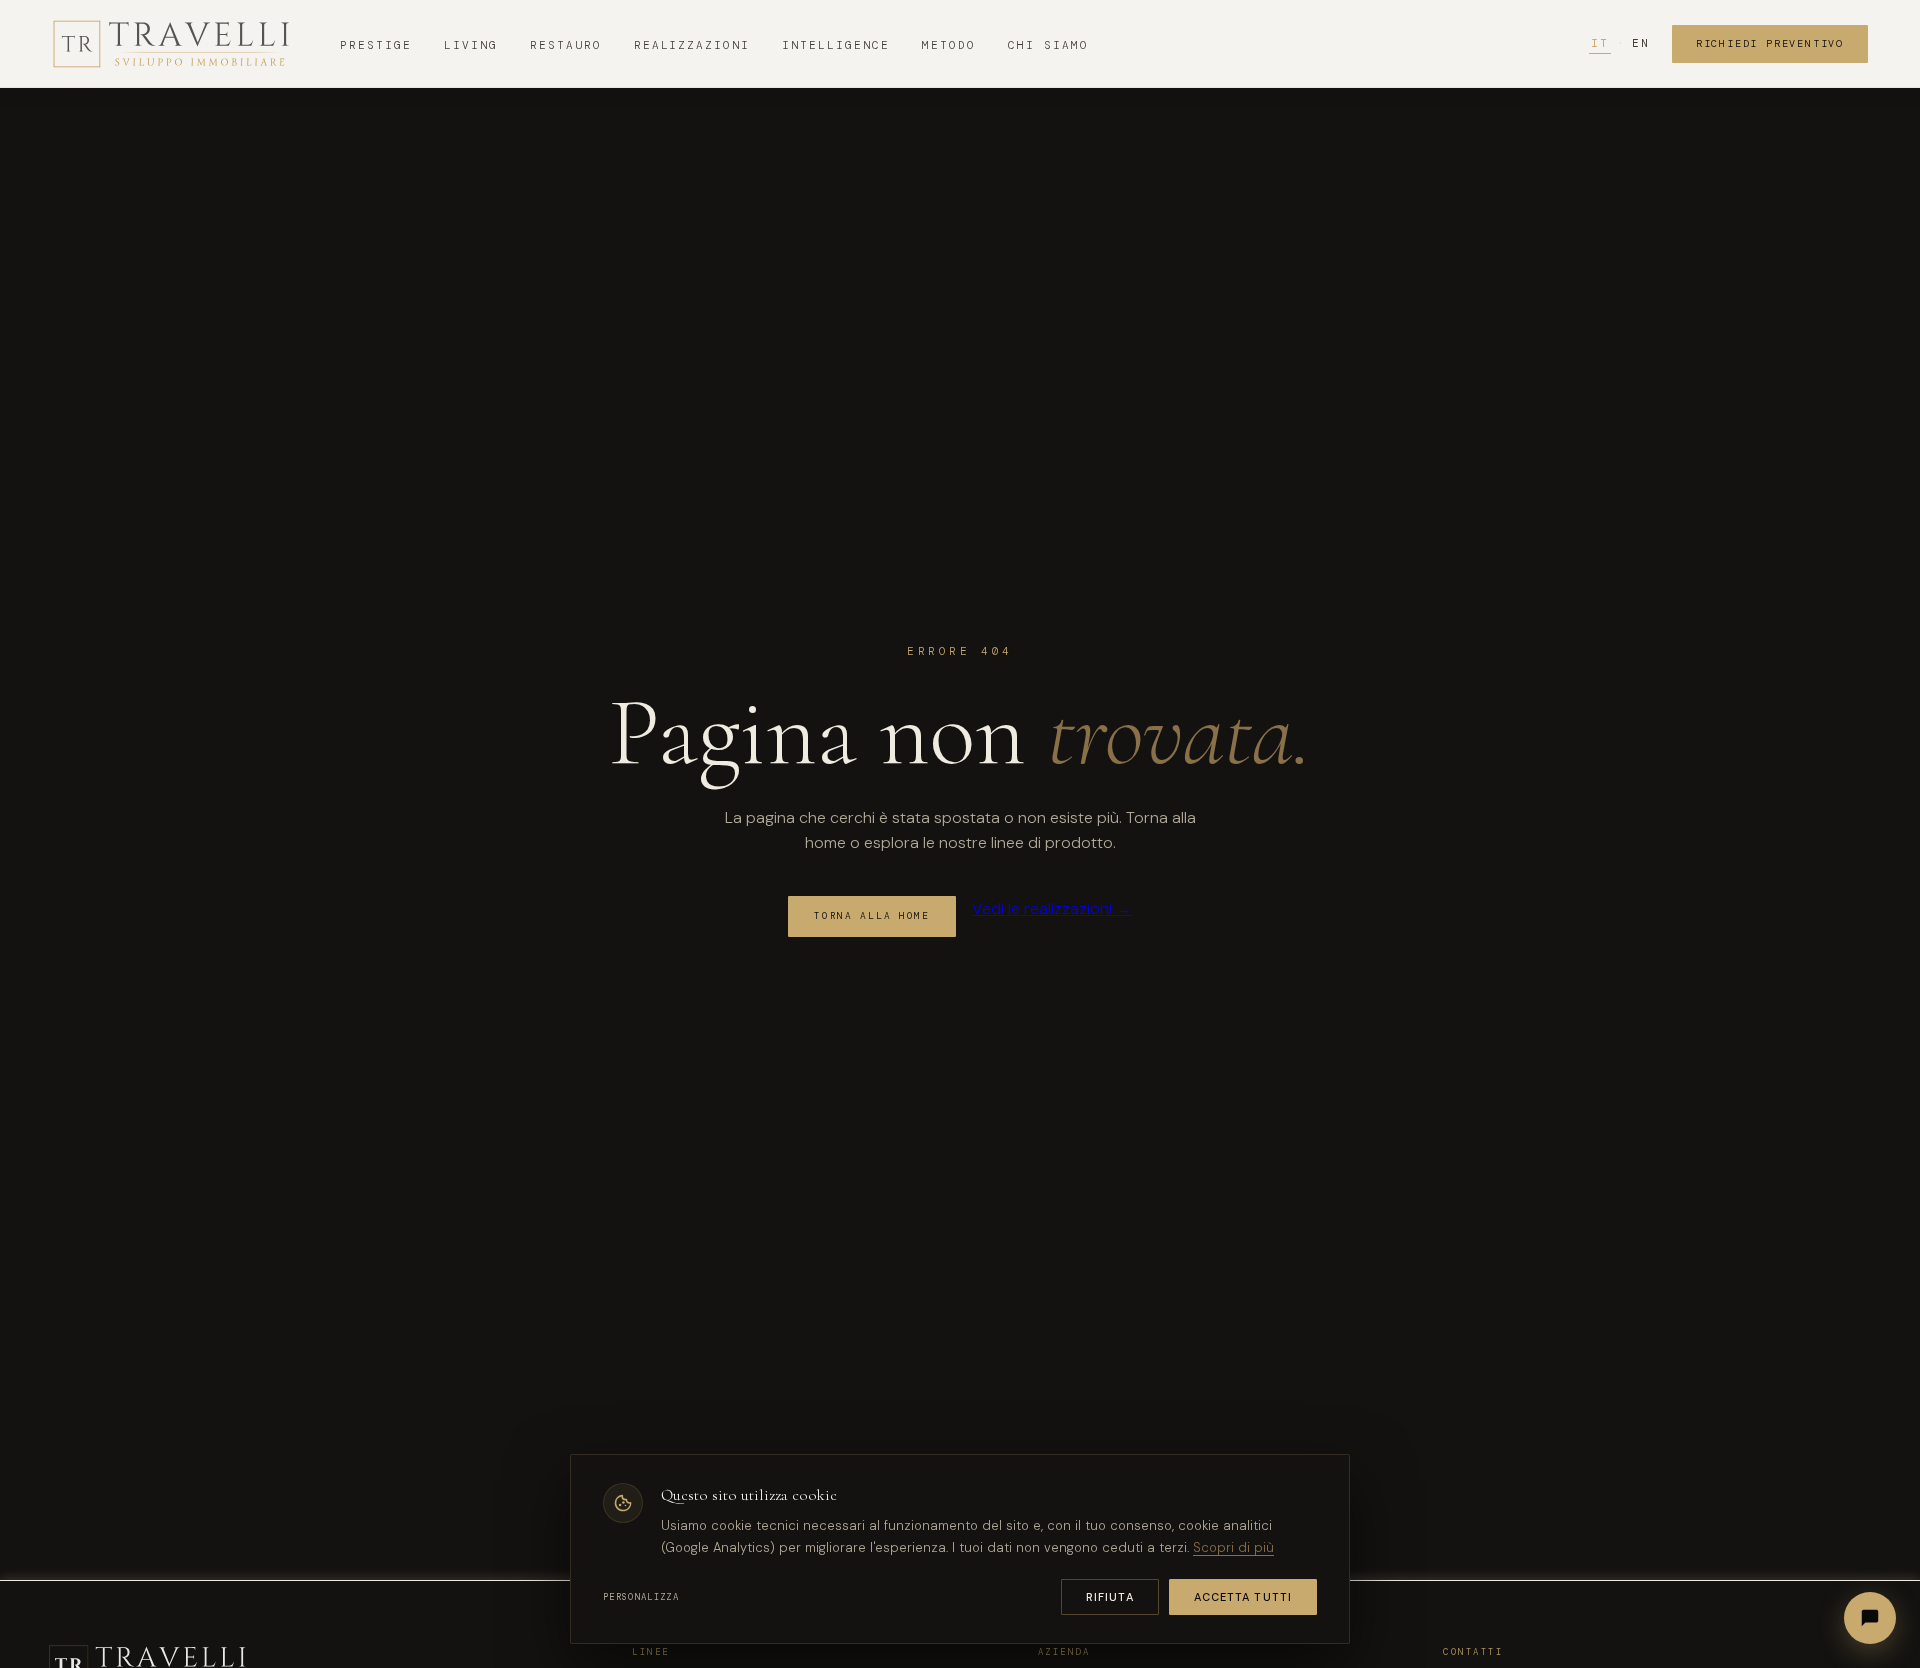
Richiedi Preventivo (1770, 43)
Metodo (949, 45)
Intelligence (836, 45)
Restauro (566, 45)
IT (1600, 43)
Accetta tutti (1243, 1597)
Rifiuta (1110, 1597)
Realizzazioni (692, 45)
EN (1641, 43)
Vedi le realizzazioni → (1052, 908)
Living (471, 45)
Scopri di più (1233, 1547)
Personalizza (641, 1597)
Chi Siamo (1048, 45)
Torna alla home (872, 916)
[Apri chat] (1870, 1618)
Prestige (376, 45)
